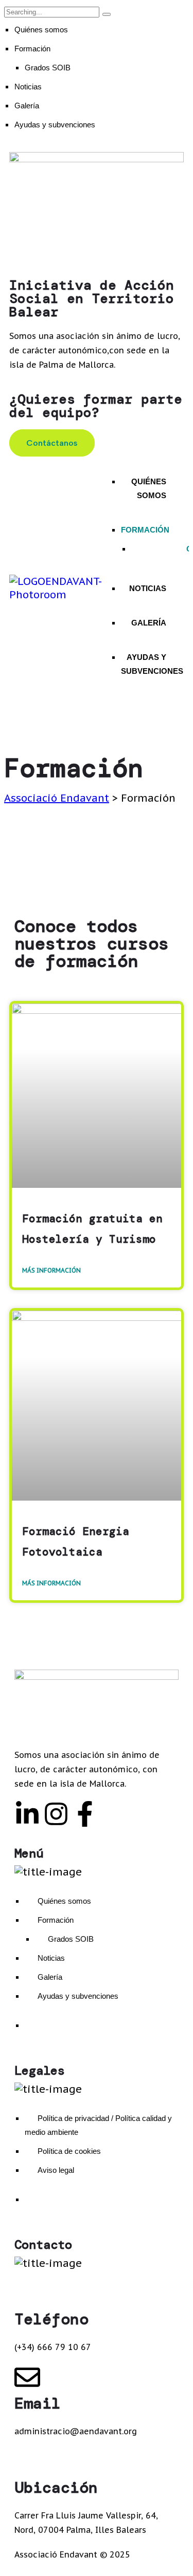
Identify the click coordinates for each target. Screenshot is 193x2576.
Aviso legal (56, 2170)
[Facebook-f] (85, 1814)
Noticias (28, 87)
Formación (32, 49)
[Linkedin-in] (27, 1814)
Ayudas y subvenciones (55, 125)
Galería (27, 106)
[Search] (107, 14)
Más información (51, 1270)
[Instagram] (56, 1814)
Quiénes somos (41, 30)
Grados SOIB (48, 68)
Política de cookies (69, 2151)
